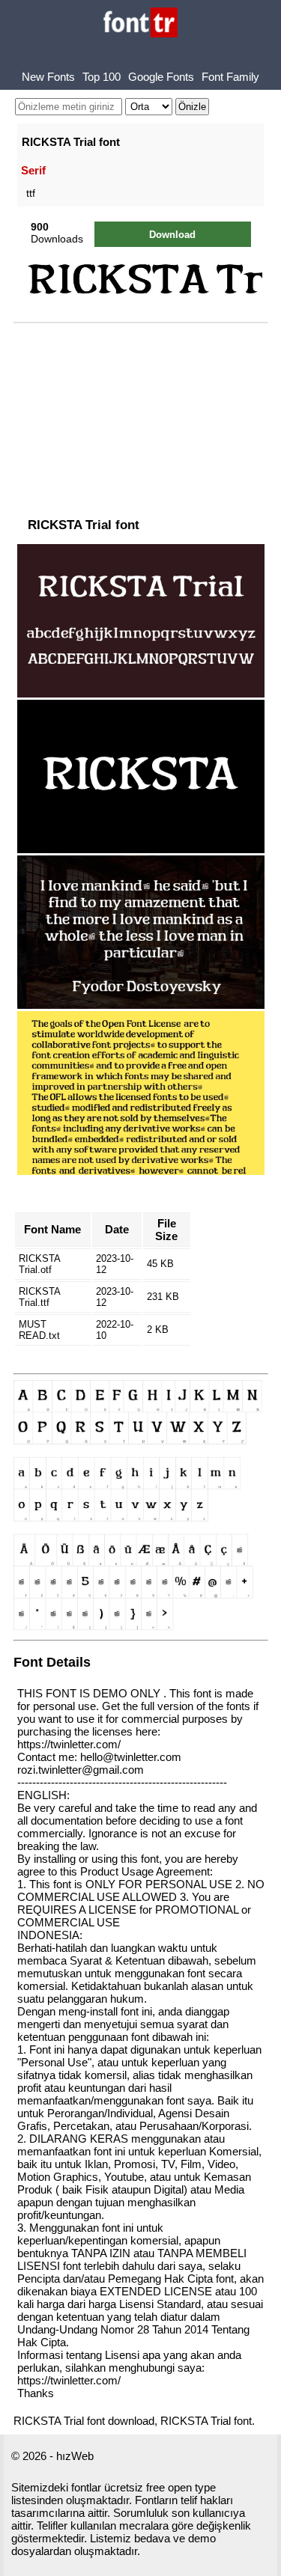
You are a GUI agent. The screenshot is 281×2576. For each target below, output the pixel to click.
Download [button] (172, 235)
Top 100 (102, 77)
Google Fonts (161, 77)
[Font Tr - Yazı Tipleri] (140, 24)
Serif (33, 170)
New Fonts (48, 77)
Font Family (230, 77)
